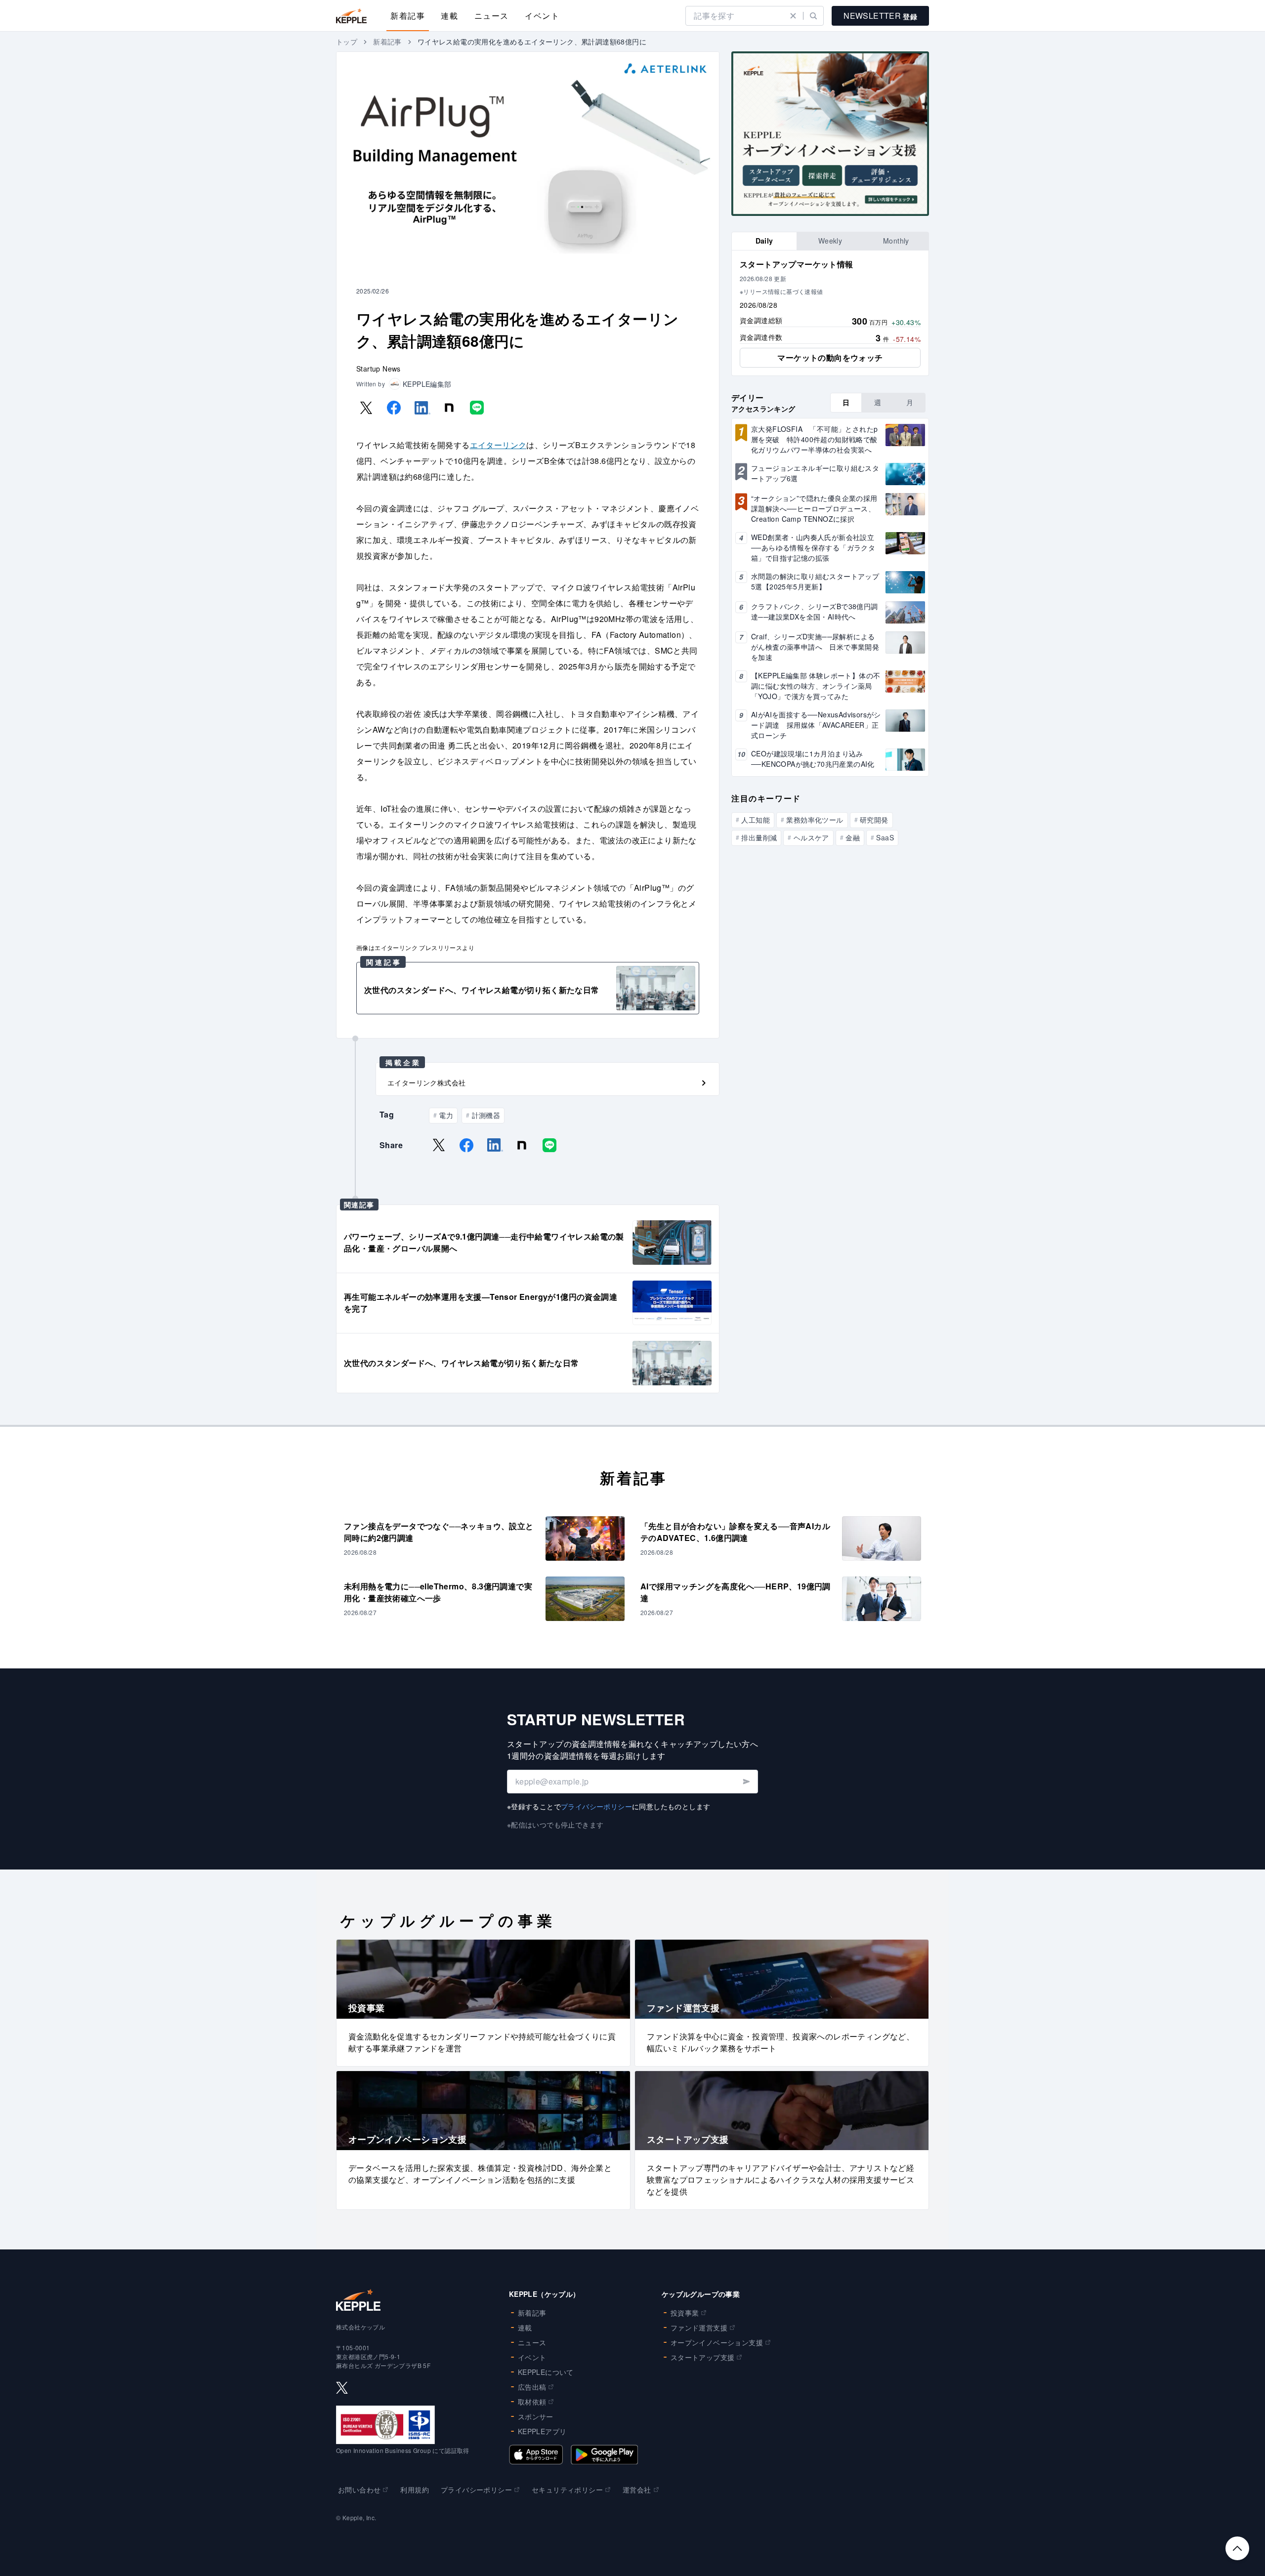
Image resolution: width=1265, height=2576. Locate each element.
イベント (542, 16)
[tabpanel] (830, 313)
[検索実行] (813, 16)
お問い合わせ (359, 2490)
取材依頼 (532, 2402)
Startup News (379, 369)
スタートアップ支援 (703, 2357)
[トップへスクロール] (1237, 2548)
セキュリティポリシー (567, 2490)
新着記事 (408, 16)
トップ (347, 42)
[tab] (764, 241)
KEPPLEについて (546, 2372)
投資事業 (685, 2313)
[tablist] (830, 241)
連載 (449, 16)
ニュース (492, 16)
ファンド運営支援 (699, 2327)
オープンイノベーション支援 (717, 2342)
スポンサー (536, 2416)
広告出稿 (532, 2387)
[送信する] (746, 1782)
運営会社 (637, 2490)
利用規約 (415, 2490)
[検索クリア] (793, 16)
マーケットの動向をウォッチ (830, 357)
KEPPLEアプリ (542, 2431)
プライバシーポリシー (596, 1806)
